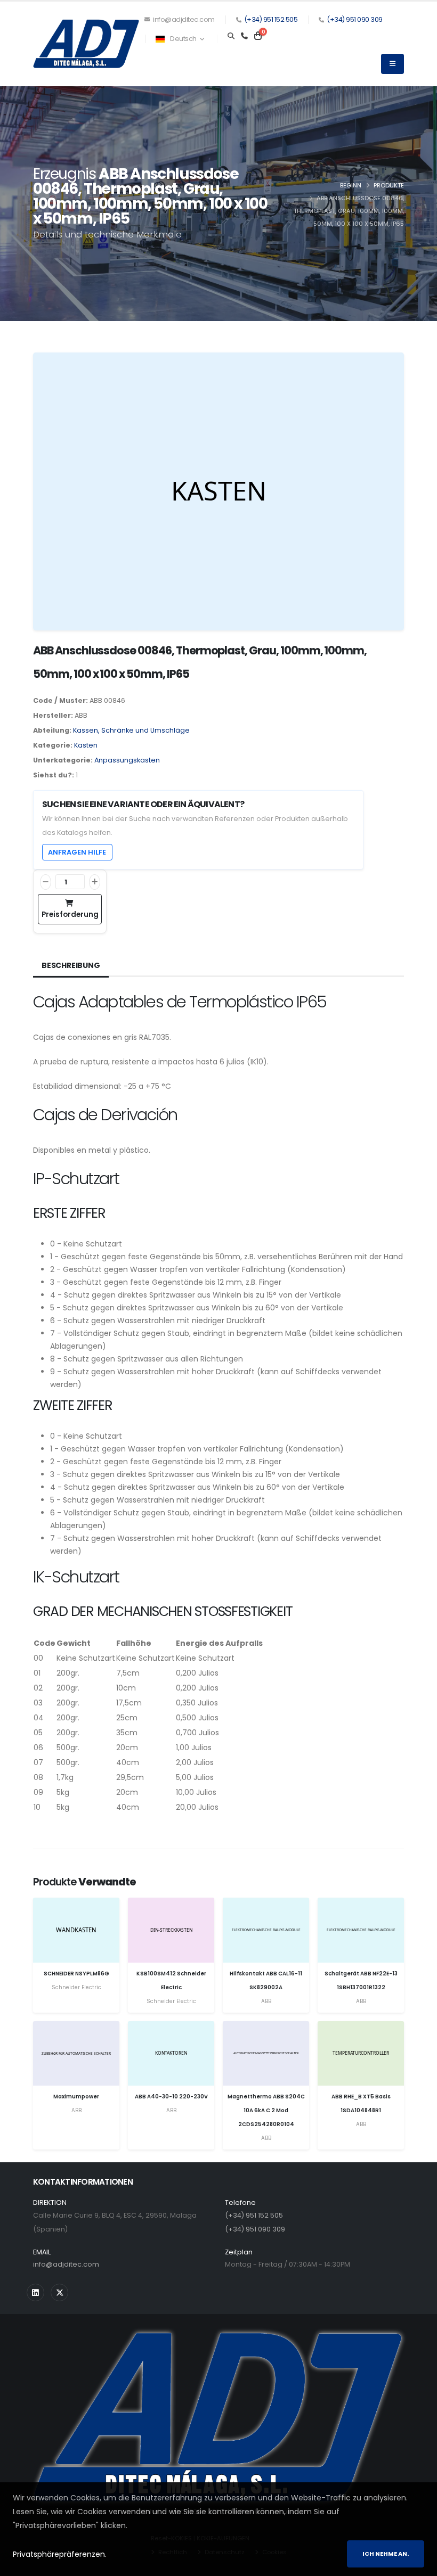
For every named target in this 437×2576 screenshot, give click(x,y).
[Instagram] (35, 2292)
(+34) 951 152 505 (271, 19)
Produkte (389, 185)
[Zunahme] (95, 882)
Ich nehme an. (386, 2554)
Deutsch (184, 39)
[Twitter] (59, 2292)
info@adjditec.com (183, 19)
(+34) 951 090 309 (355, 19)
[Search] (231, 36)
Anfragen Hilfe (77, 852)
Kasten (86, 745)
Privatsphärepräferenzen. (60, 2554)
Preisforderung (70, 914)
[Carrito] (258, 36)
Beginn (351, 185)
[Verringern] (46, 882)
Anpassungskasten (127, 760)
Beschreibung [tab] (71, 965)
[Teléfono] (244, 36)
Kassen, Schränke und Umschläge (131, 730)
